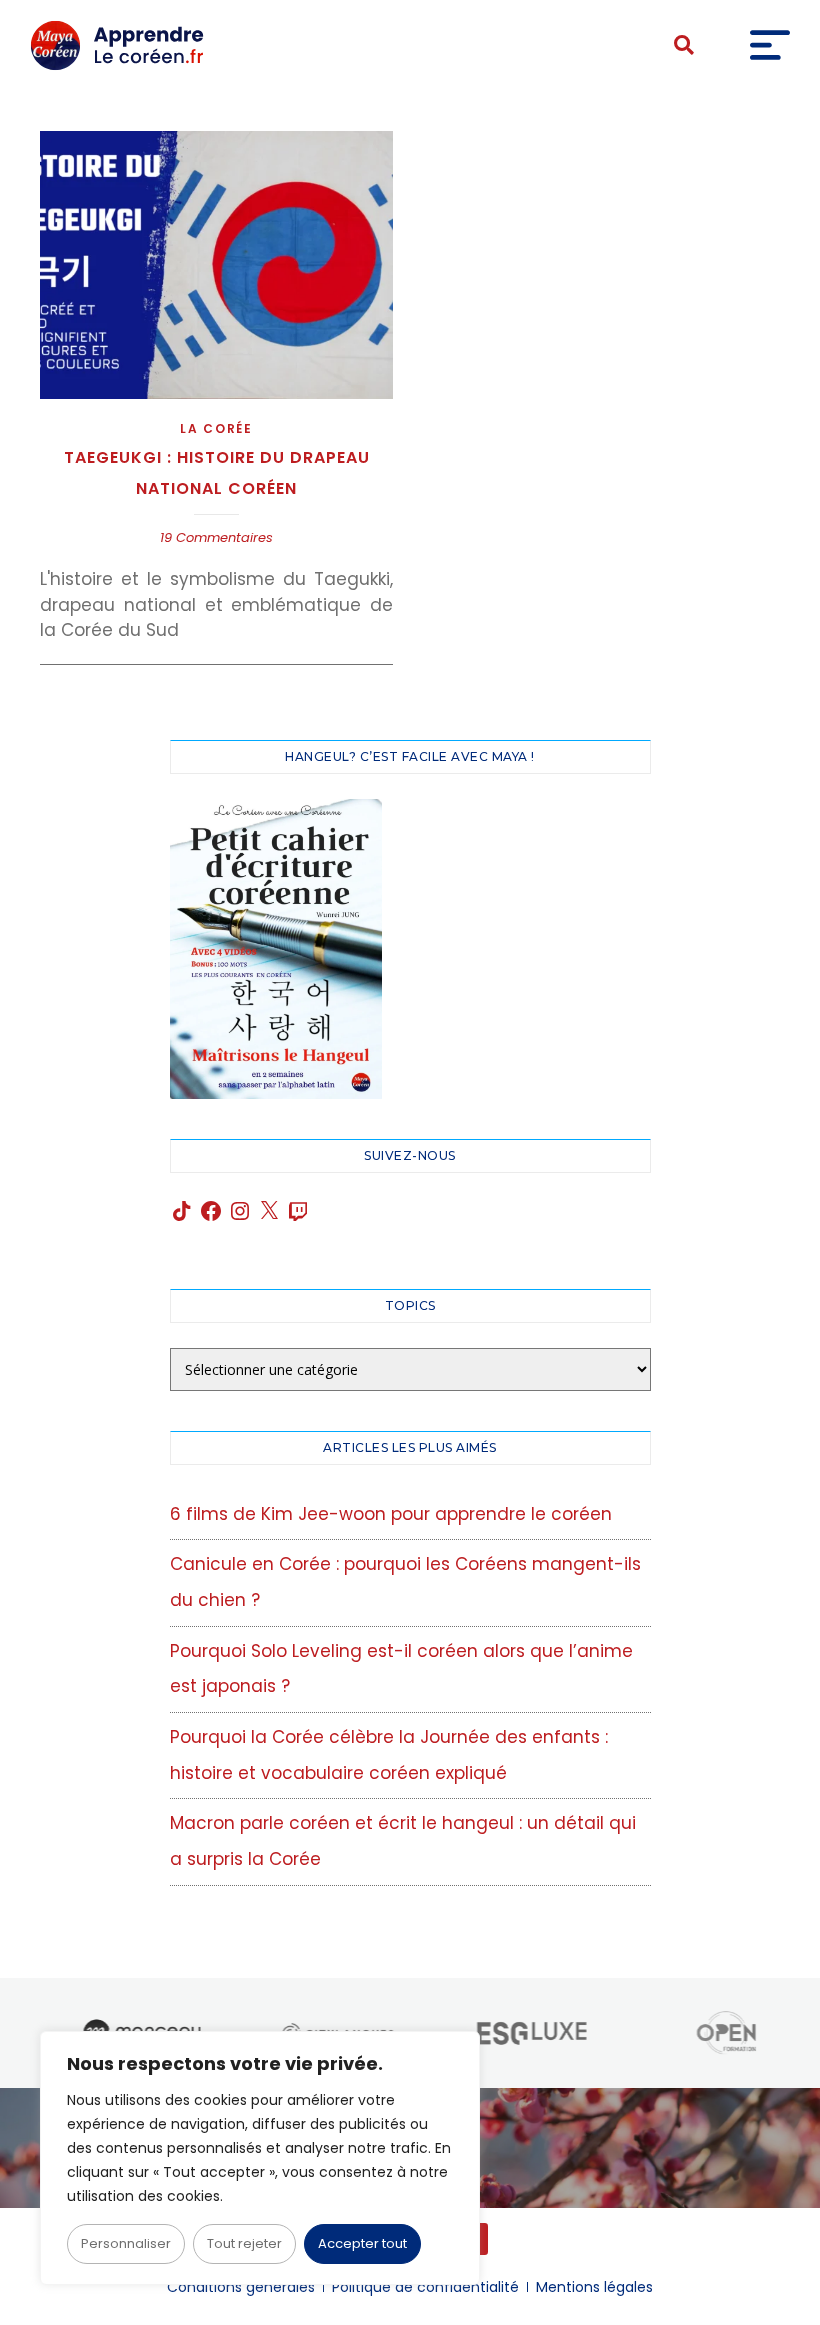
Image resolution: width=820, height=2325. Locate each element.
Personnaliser (126, 2243)
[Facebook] (211, 1211)
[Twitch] (298, 1211)
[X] (269, 1211)
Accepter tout (362, 2243)
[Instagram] (240, 1211)
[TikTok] (182, 1211)
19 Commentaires (216, 537)
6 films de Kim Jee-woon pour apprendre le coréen (391, 1514)
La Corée (216, 428)
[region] (260, 2158)
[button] (683, 45)
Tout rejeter (244, 2243)
